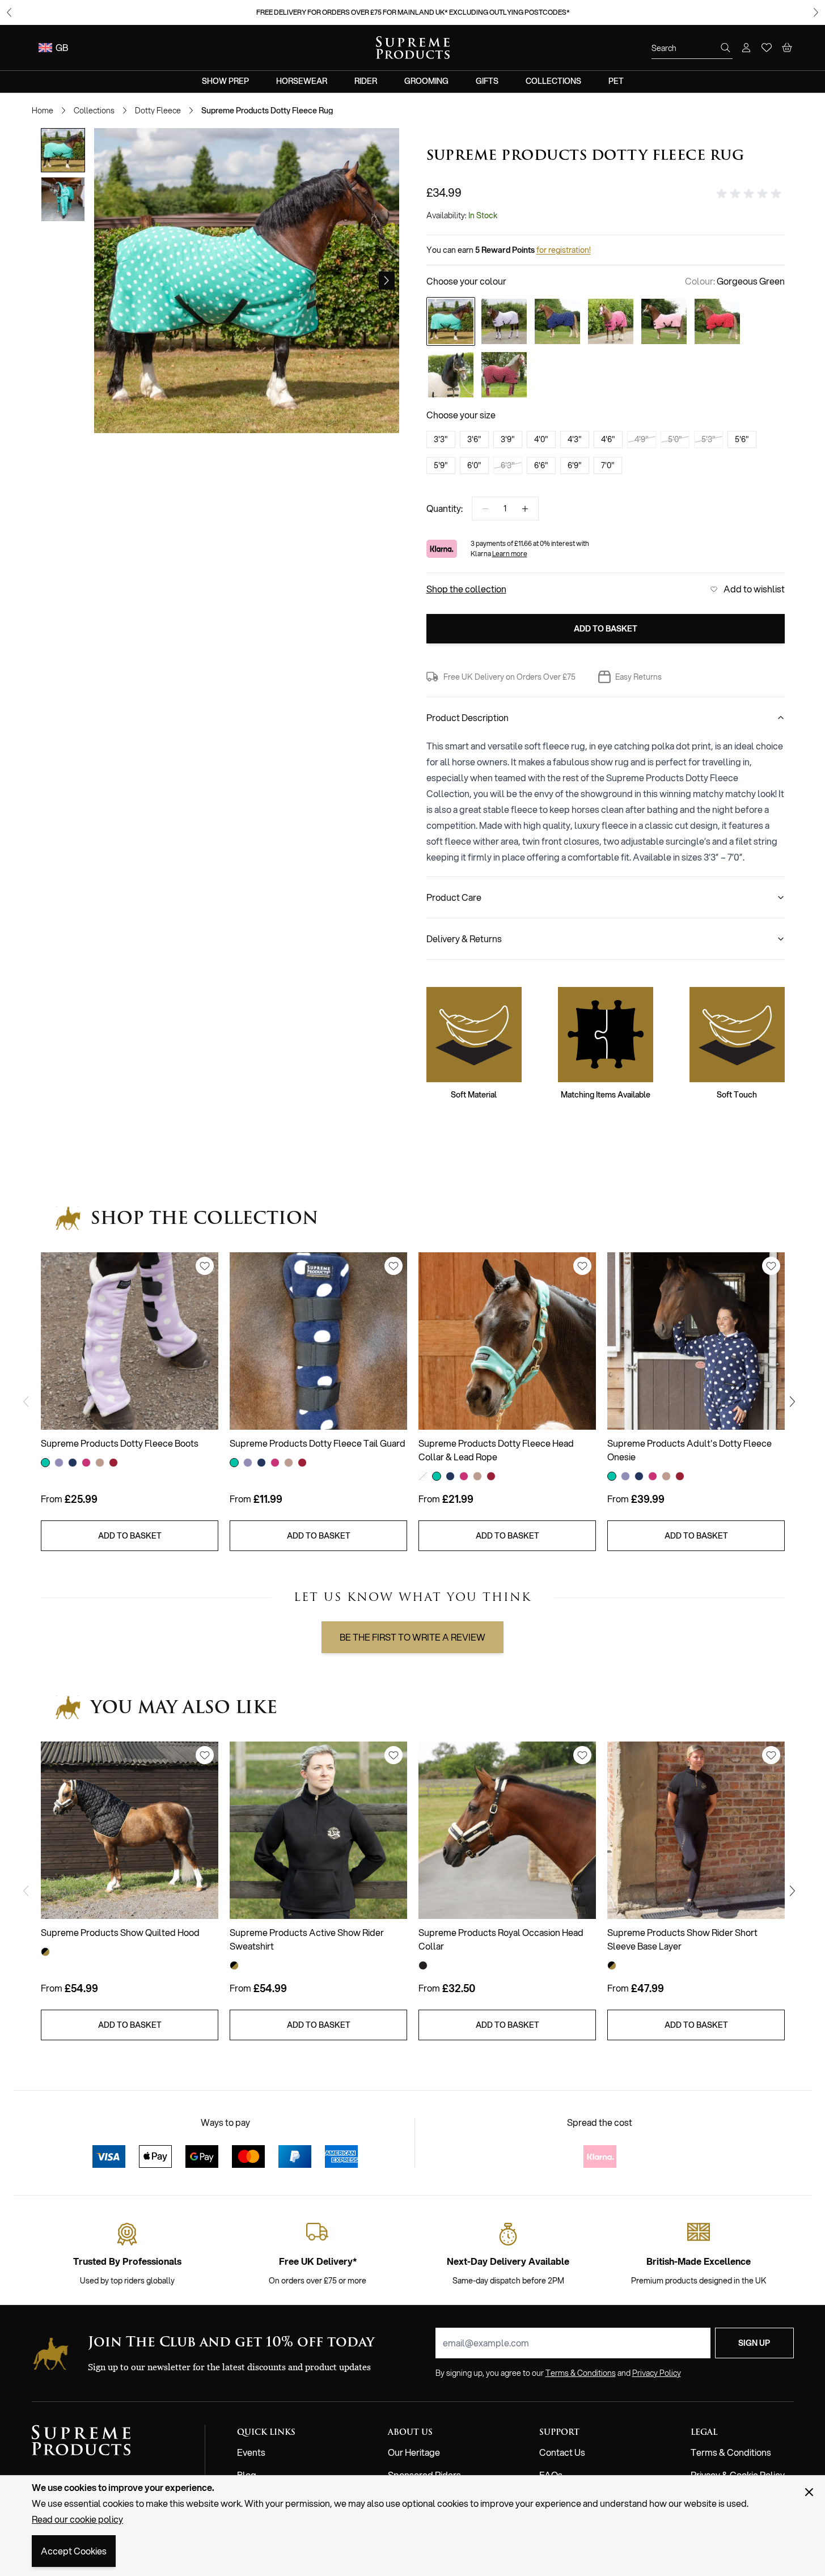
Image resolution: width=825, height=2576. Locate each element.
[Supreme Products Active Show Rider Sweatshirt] (318, 1830)
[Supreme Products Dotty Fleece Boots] (130, 1341)
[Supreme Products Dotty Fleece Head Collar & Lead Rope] (507, 1341)
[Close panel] (809, 2492)
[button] (751, 194)
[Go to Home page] (413, 48)
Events (251, 2452)
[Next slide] (796, 1402)
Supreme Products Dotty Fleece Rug (267, 111)
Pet (616, 81)
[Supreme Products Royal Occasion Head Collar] (507, 1830)
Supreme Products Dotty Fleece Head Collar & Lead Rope (496, 1450)
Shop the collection (466, 589)
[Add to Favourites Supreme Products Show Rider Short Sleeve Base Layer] (771, 1755)
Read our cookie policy (77, 2519)
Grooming (426, 81)
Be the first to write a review (412, 1637)
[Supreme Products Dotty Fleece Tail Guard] (318, 1341)
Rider (366, 81)
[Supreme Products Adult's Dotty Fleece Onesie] (696, 1341)
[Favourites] (767, 48)
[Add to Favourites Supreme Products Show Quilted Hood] (205, 1755)
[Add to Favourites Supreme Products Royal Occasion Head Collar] (582, 1755)
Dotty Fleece (158, 111)
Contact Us (562, 2452)
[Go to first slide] (816, 12)
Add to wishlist (754, 589)
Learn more (510, 554)
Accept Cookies (74, 2551)
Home (43, 111)
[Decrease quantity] (485, 509)
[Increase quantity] (525, 509)
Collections (553, 81)
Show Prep (225, 81)
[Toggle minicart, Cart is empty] (787, 48)
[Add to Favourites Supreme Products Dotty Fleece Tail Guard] (394, 1266)
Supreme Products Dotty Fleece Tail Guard (318, 1443)
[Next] (387, 281)
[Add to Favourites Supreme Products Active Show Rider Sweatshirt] (394, 1755)
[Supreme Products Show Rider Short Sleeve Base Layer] (696, 1830)
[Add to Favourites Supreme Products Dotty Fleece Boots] (205, 1266)
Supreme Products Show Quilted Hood (120, 1932)
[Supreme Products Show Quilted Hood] (130, 1830)
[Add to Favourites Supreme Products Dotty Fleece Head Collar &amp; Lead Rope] (582, 1266)
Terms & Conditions (731, 2452)
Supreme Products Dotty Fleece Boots (120, 1443)
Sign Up (754, 2343)
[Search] (726, 48)
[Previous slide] (9, 12)
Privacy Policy (657, 2373)
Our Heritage (414, 2452)
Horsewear (302, 81)
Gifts (487, 81)
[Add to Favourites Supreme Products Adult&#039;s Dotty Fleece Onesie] (771, 1266)
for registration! (564, 250)
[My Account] (746, 48)
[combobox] (692, 48)
